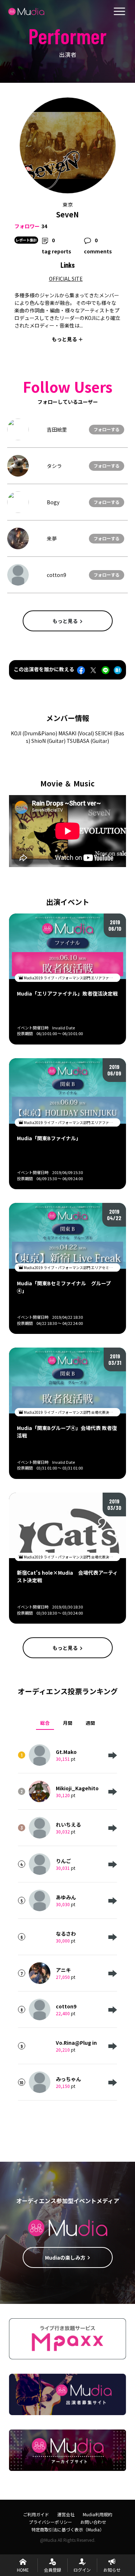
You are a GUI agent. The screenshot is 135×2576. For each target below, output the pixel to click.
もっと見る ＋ (67, 339)
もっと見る (65, 621)
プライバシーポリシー (50, 2522)
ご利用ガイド (36, 2514)
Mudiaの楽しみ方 (65, 2257)
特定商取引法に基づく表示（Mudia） (68, 2529)
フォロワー (27, 226)
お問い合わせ (93, 2522)
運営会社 (66, 2514)
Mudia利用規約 (98, 2514)
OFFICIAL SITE (66, 279)
